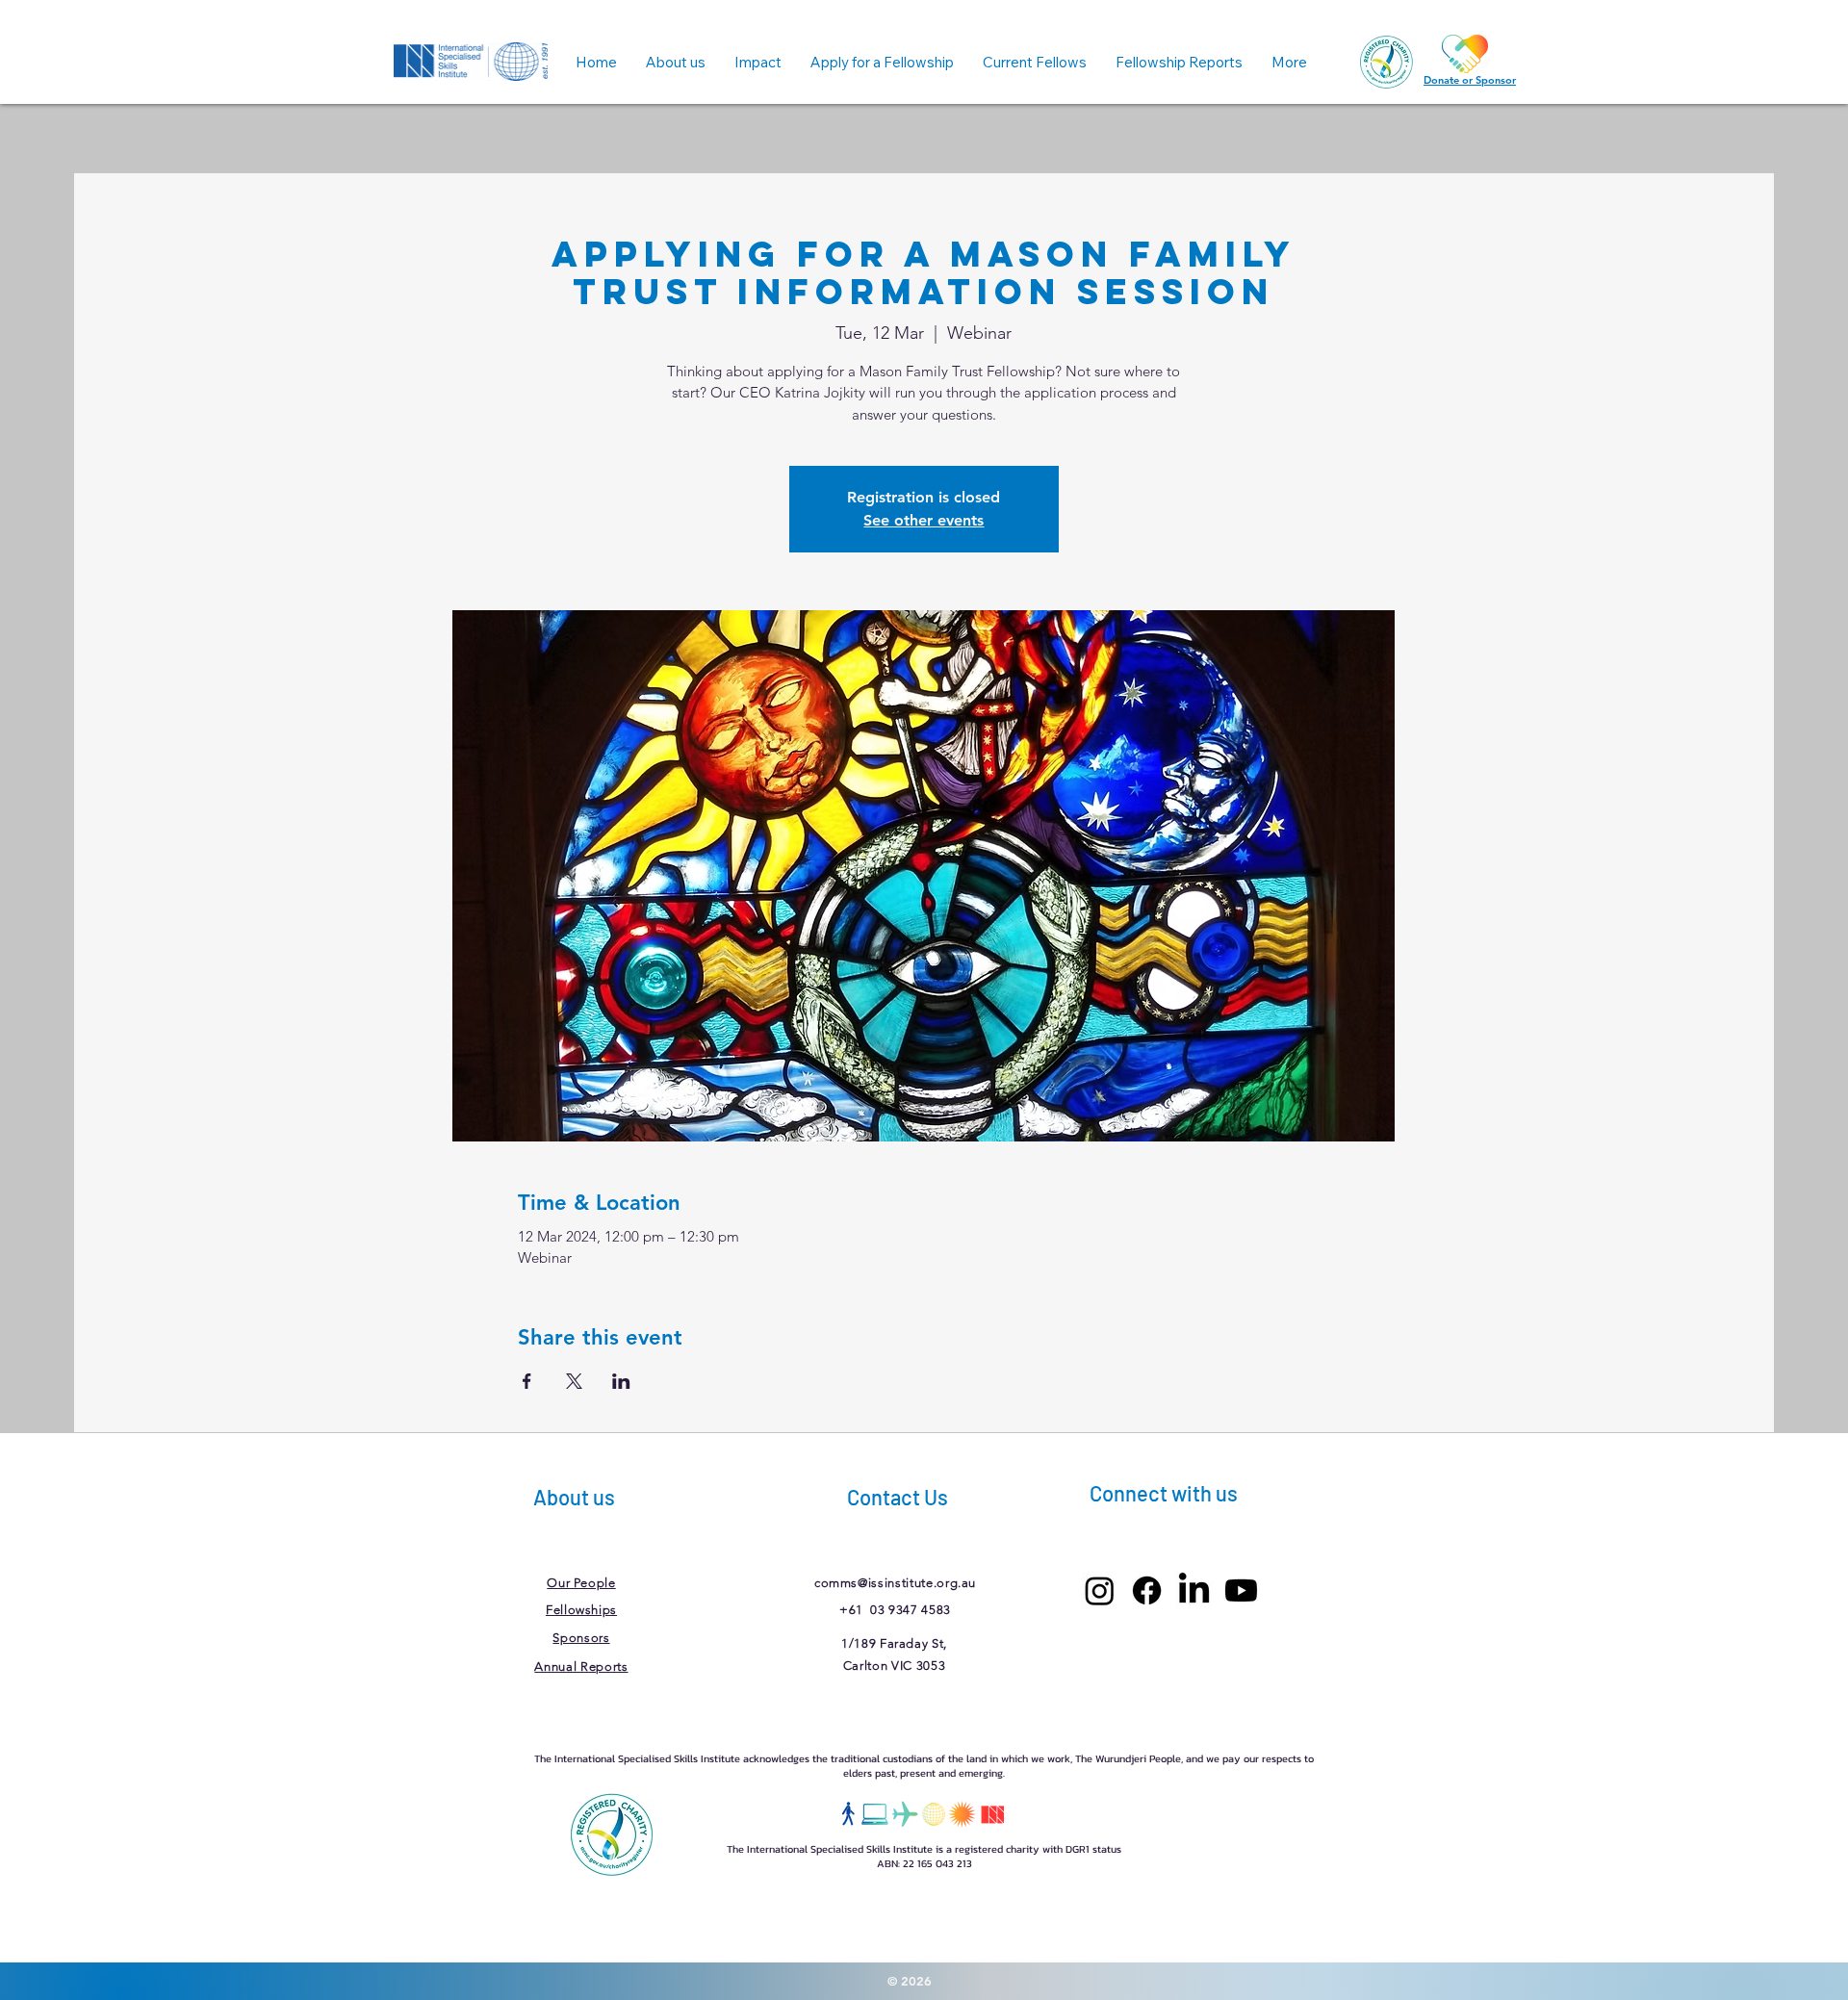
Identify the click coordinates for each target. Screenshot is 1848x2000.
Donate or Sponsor (1470, 80)
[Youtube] (1241, 1590)
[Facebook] (1147, 1590)
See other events (924, 520)
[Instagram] (1100, 1590)
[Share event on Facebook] (527, 1381)
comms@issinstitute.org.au (895, 1583)
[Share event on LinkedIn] (621, 1381)
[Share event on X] (574, 1381)
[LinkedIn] (1194, 1590)
